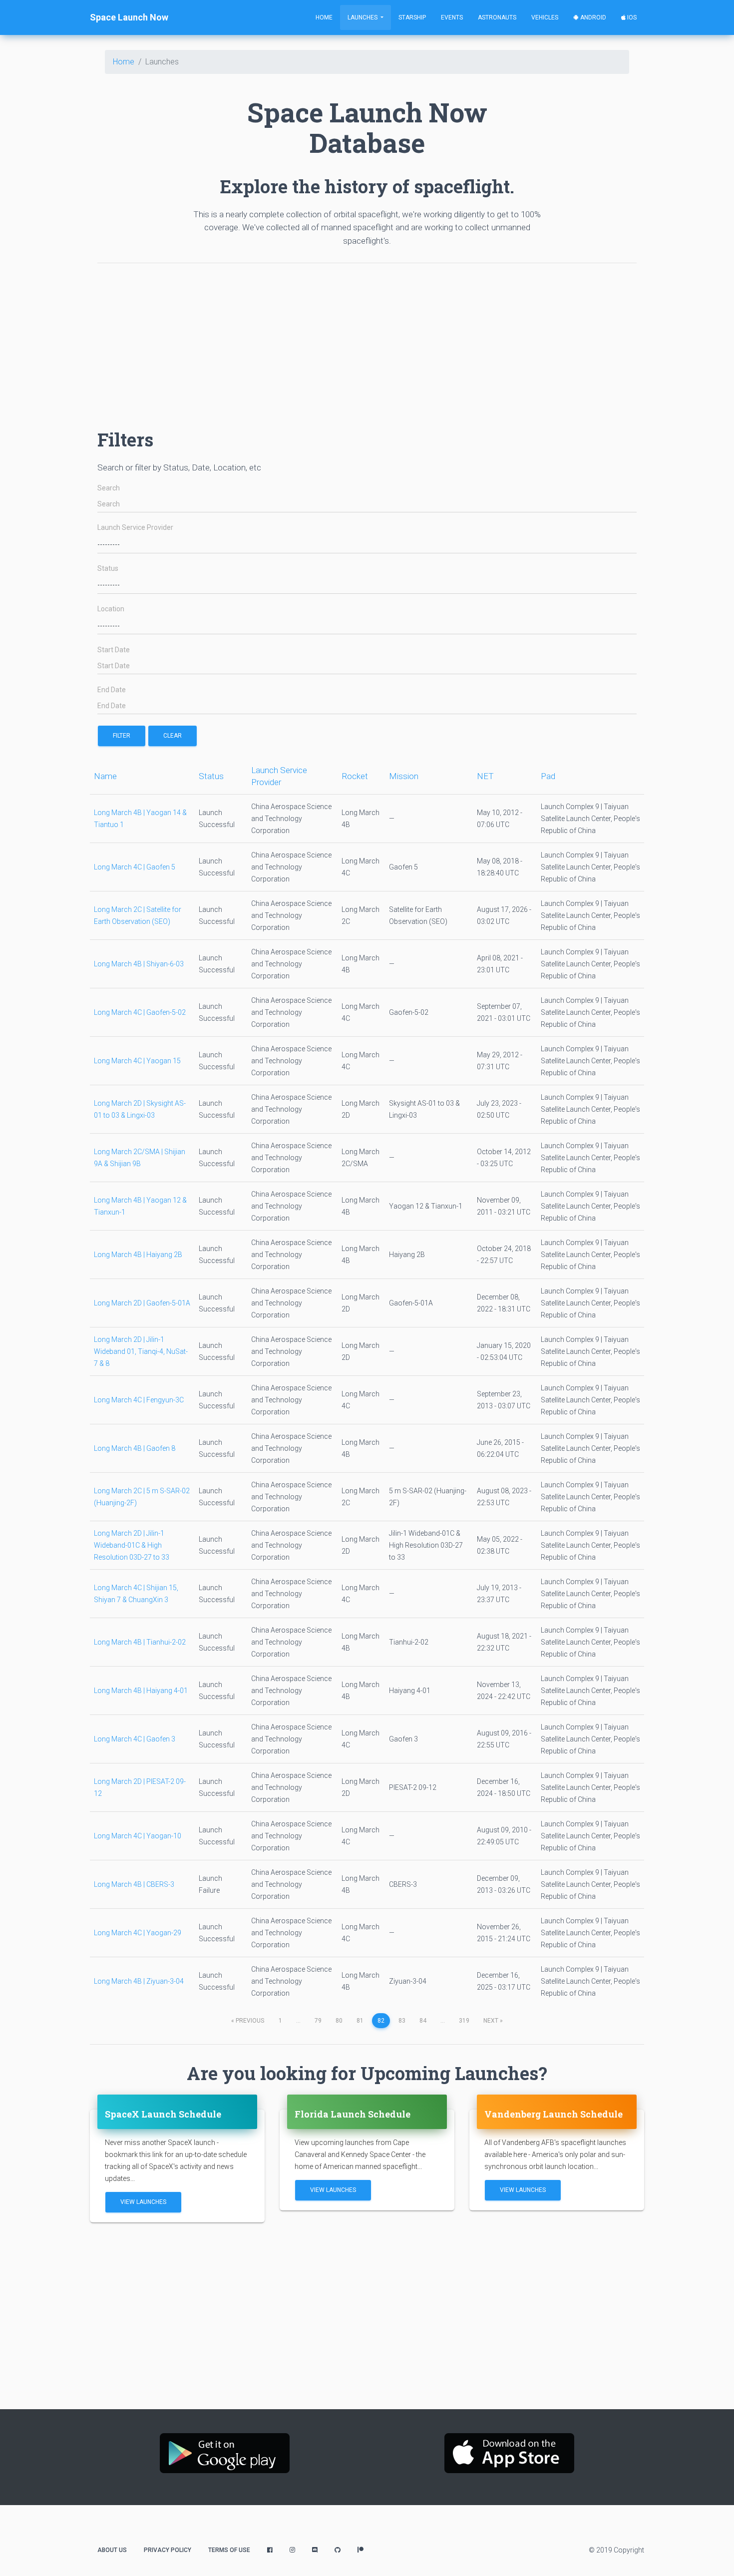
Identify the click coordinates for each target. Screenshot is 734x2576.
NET (485, 776)
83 (402, 2021)
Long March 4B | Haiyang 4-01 (141, 1691)
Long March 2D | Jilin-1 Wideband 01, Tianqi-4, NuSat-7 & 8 (141, 1351)
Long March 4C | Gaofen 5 (135, 867)
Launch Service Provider (135, 528)
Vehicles (545, 17)
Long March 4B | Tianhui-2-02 (140, 1642)
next (493, 2021)
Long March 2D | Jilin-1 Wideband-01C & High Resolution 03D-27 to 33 (132, 1545)
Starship (412, 17)
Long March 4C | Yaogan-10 (138, 1836)
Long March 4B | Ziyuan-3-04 (139, 1981)
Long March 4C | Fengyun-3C (139, 1400)
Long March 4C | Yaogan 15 (137, 1061)
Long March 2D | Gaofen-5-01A (142, 1303)
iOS (631, 17)
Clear (173, 736)
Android (592, 17)
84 (423, 2021)
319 (464, 2021)
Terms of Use (229, 2550)
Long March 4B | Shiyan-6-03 (139, 964)
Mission (404, 776)
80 (339, 2021)
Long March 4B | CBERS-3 (134, 1884)
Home (324, 17)
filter (122, 736)
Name (105, 776)
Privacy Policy (168, 2550)
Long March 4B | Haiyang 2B (138, 1255)
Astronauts (497, 17)
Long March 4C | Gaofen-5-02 (140, 1012)
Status (108, 569)
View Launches (143, 2202)
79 (318, 2021)
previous (248, 2021)
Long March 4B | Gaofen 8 (135, 1448)
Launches (363, 17)
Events (452, 17)
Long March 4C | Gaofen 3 (135, 1739)
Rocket (355, 776)
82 (381, 2021)
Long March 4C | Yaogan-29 (138, 1933)
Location (111, 609)
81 (360, 2021)
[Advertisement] (367, 341)
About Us (112, 2550)
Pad (548, 776)
